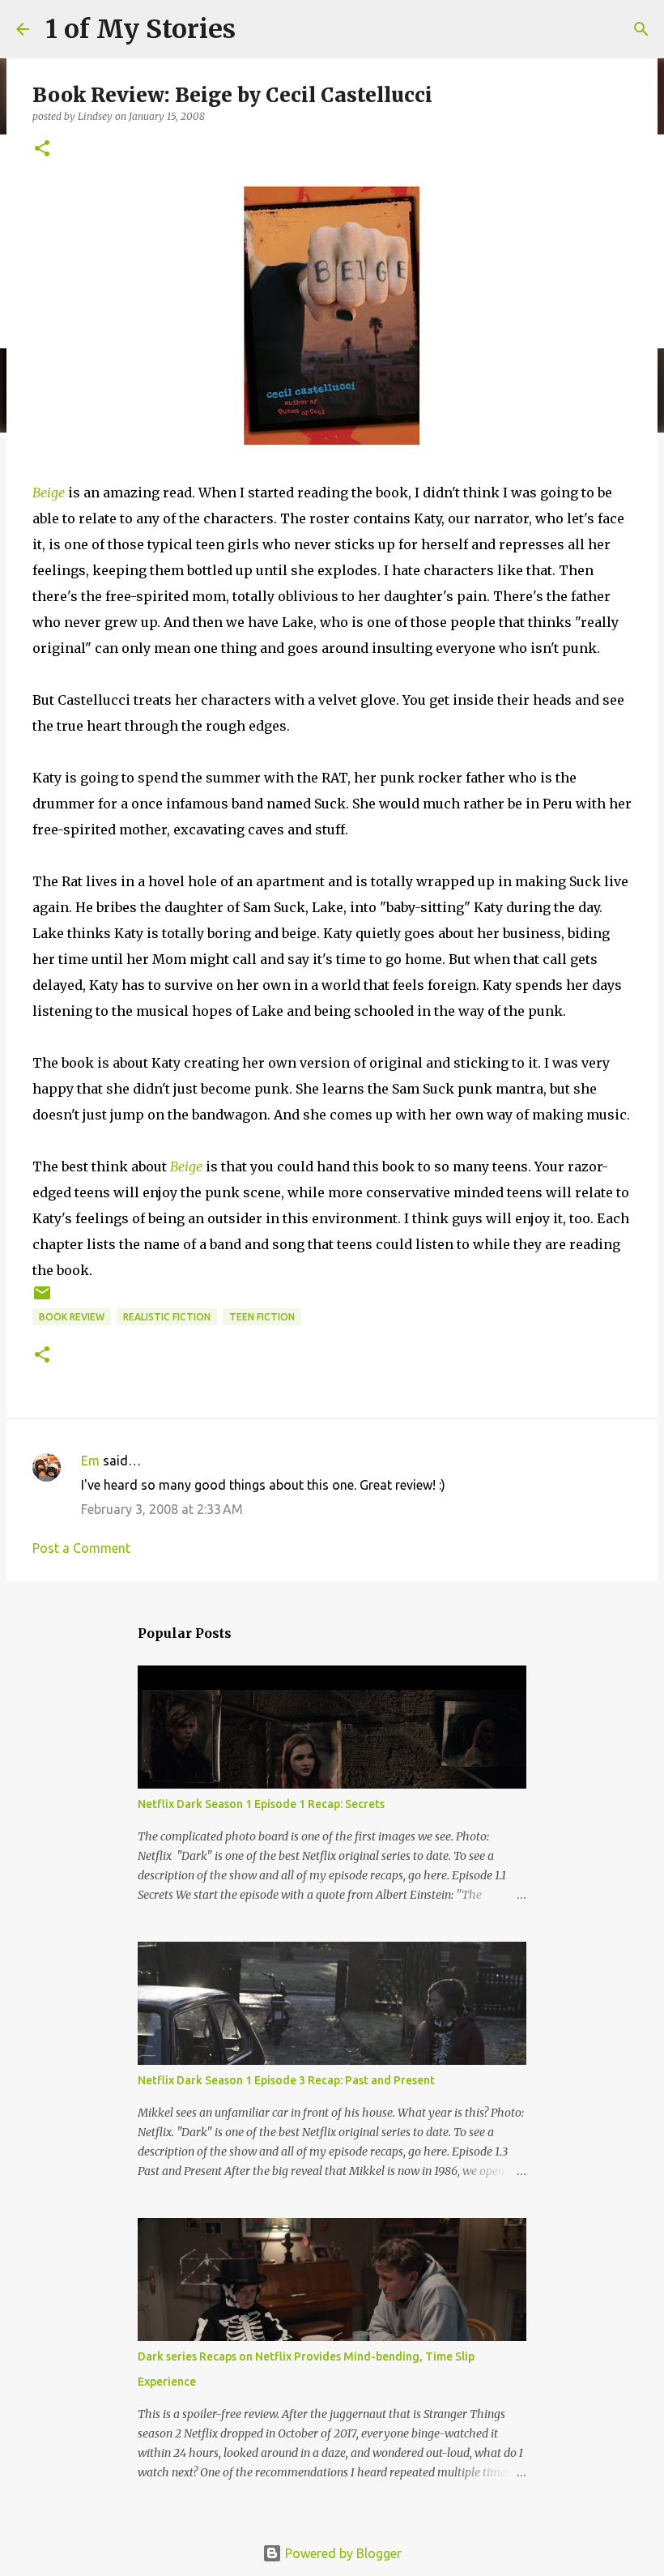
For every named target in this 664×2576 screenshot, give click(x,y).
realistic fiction (167, 1317)
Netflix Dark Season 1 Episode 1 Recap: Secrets (261, 1804)
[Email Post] (42, 1299)
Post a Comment (81, 1548)
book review (72, 1317)
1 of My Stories (140, 29)
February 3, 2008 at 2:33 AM (162, 1509)
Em (90, 1461)
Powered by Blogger (342, 2553)
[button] (42, 149)
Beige (49, 493)
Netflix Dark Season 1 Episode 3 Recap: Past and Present (286, 2080)
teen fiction (262, 1317)
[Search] (641, 29)
